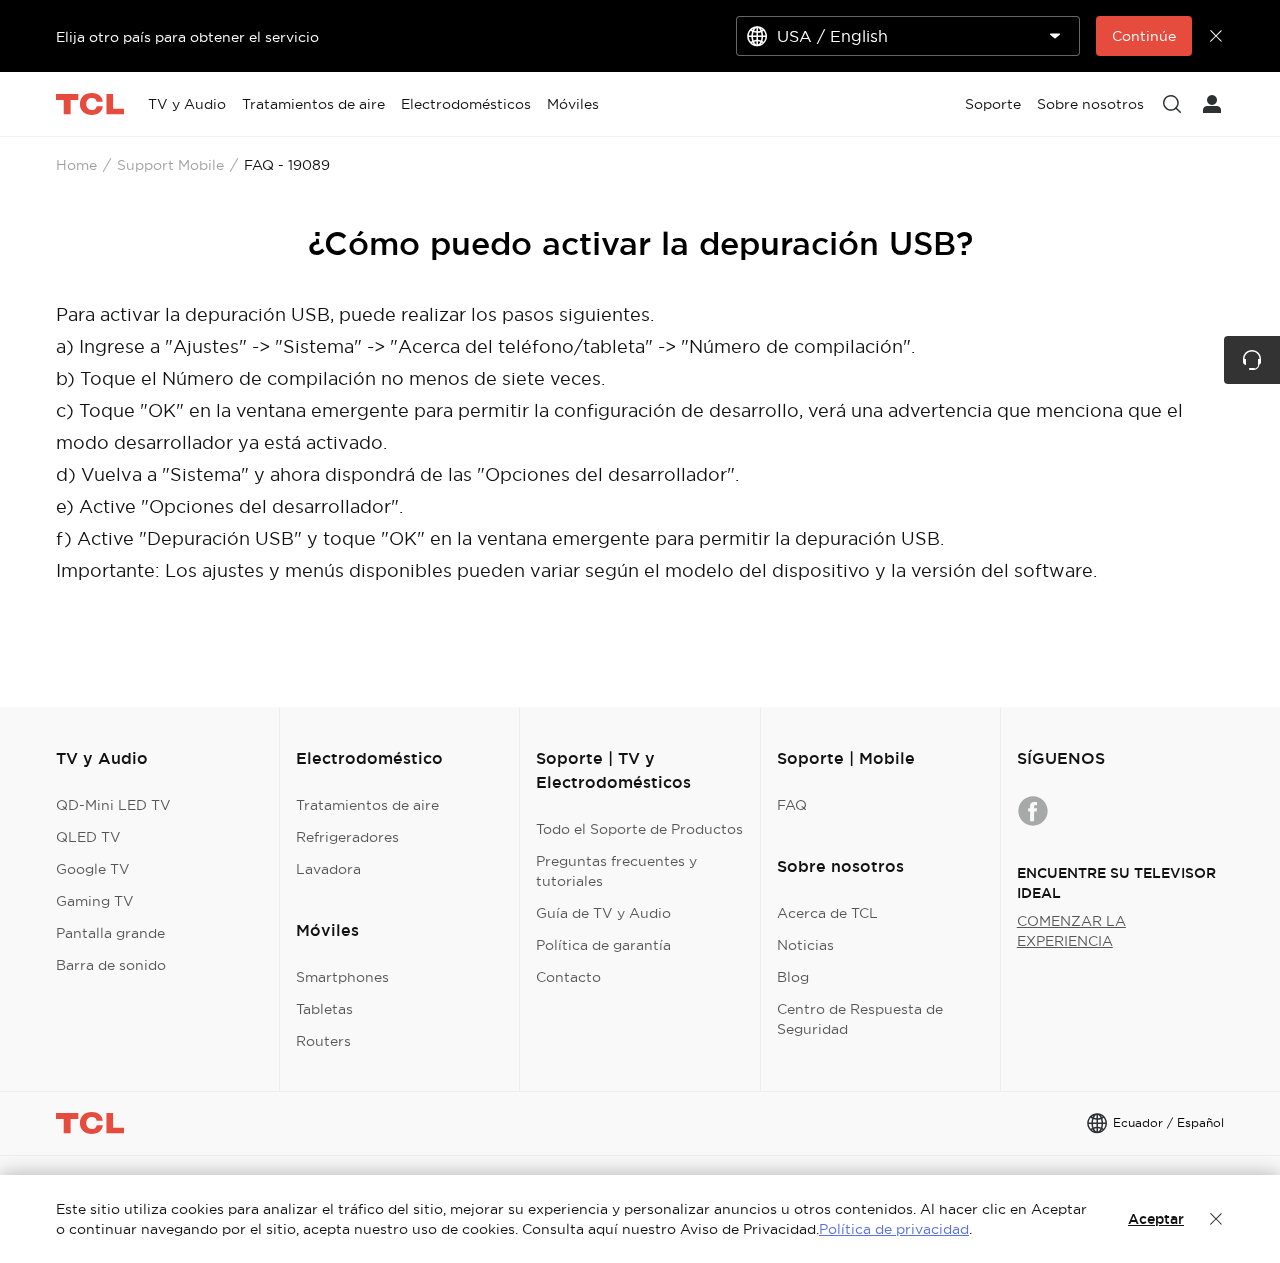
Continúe (1144, 36)
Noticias (805, 945)
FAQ (792, 805)
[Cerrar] (1216, 1219)
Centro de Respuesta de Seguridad (860, 1019)
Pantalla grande (110, 933)
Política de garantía (603, 945)
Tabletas (324, 1009)
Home (76, 165)
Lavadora (328, 869)
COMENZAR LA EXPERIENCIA (1071, 931)
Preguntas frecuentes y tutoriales (616, 871)
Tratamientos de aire (367, 805)
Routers (323, 1041)
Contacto (568, 977)
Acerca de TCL (827, 913)
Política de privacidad (894, 1229)
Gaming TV (95, 901)
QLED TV (88, 837)
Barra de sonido (111, 965)
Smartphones (342, 977)
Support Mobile (170, 165)
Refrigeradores (347, 837)
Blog (793, 977)
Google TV (93, 869)
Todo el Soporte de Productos (639, 829)
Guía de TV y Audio (603, 913)
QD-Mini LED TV (113, 805)
